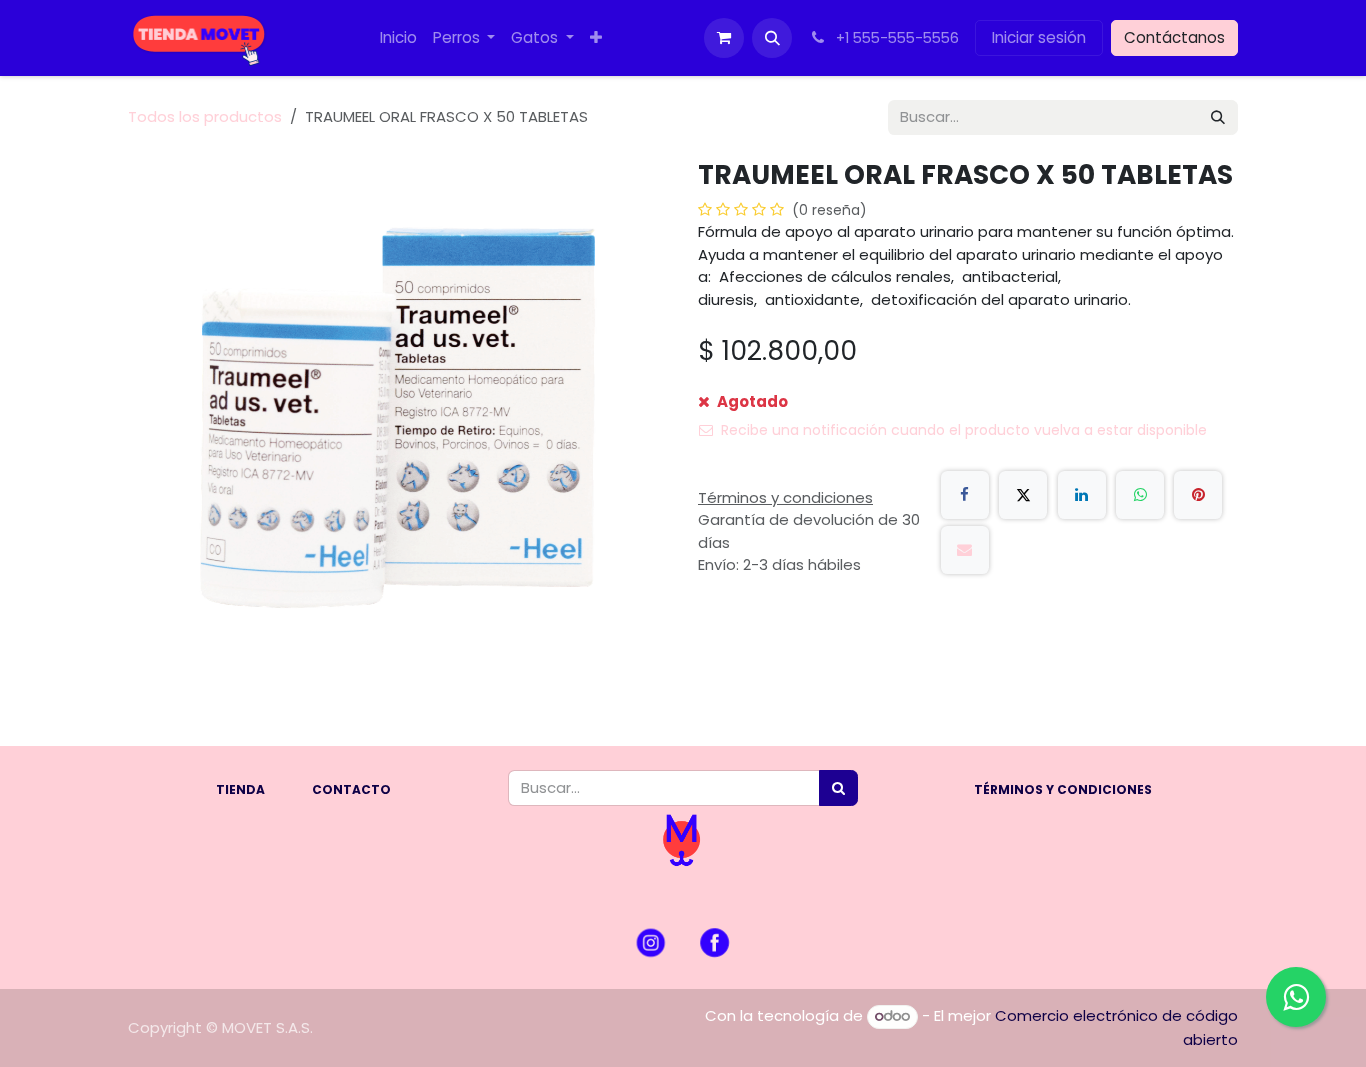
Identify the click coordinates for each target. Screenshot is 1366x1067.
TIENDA (240, 789)
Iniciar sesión (1039, 37)
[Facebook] (965, 495)
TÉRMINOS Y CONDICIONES (1063, 789)
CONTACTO (351, 789)
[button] (772, 38)
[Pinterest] (1198, 495)
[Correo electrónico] (965, 550)
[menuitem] (398, 38)
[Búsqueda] (1218, 117)
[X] (1023, 495)
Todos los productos (205, 116)
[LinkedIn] (1082, 495)
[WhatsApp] (1140, 495)
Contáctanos (1174, 37)
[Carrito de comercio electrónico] (724, 38)
